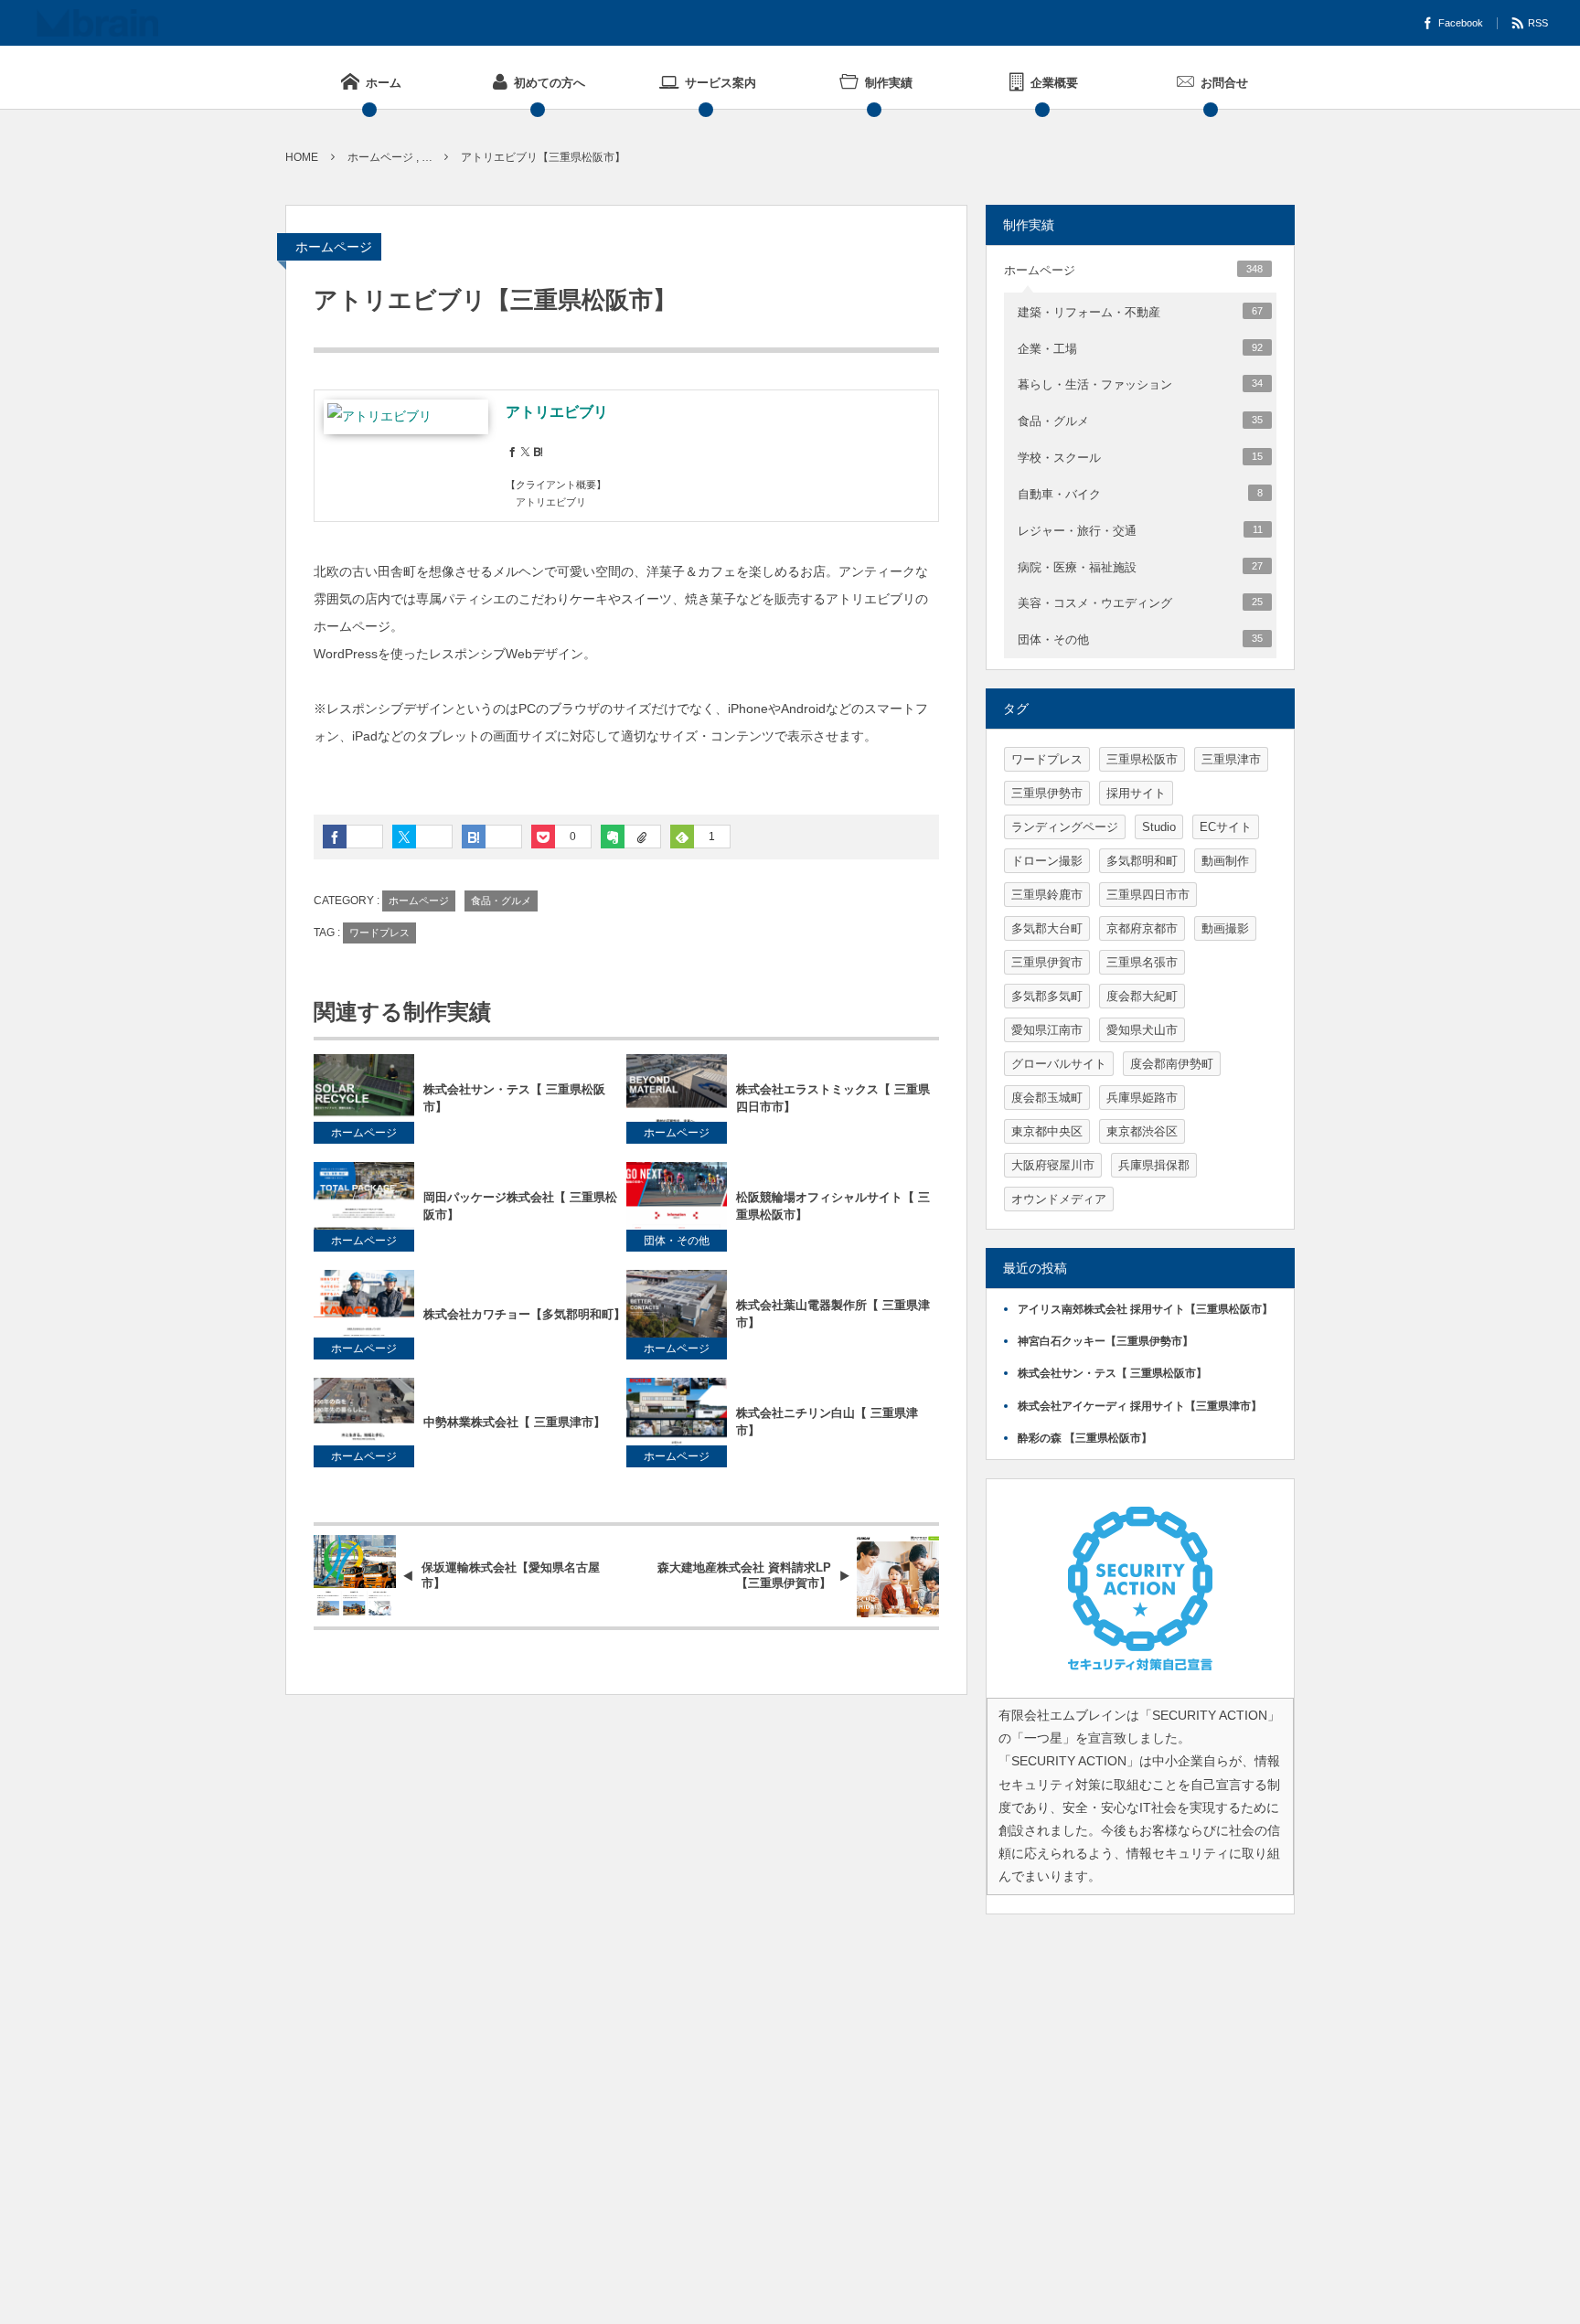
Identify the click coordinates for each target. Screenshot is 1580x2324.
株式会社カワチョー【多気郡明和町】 (524, 1314)
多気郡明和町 (1142, 861)
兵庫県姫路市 (1142, 1098)
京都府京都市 (1142, 928)
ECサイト (1226, 827)
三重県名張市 (1142, 962)
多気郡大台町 (1047, 928)
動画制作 (1225, 861)
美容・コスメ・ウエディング (1140, 603)
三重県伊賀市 (1047, 962)
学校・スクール (1140, 458)
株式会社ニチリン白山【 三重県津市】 (827, 1422)
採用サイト (1136, 793)
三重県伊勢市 (1047, 793)
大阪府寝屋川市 (1053, 1165)
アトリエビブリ (557, 412)
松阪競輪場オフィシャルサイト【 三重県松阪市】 (833, 1206)
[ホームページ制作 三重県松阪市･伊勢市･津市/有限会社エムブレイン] (97, 23)
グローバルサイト (1059, 1064)
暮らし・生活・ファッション (1140, 384)
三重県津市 (1231, 759)
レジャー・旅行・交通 (1140, 531)
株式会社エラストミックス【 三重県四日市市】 (833, 1098)
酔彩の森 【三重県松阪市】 (1085, 1438)
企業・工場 (1140, 349)
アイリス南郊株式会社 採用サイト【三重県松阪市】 (1145, 1309)
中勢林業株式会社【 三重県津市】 (514, 1422)
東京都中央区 (1047, 1131)
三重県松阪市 (1142, 759)
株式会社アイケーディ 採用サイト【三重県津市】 (1140, 1406)
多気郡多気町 (1047, 996)
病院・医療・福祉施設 (1140, 567)
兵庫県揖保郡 (1154, 1165)
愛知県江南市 (1047, 1030)
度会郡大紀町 (1142, 996)
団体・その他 (677, 1241)
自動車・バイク (1140, 494)
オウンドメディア (1059, 1199)
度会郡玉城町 (1047, 1098)
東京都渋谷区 (1142, 1131)
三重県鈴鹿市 (1047, 895)
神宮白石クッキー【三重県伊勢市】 (1105, 1341)
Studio (1159, 827)
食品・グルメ (501, 901)
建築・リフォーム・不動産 (1140, 312)
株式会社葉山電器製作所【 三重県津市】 (833, 1314)
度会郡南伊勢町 (1172, 1064)
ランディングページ (1065, 827)
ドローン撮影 (1047, 861)
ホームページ (334, 247)
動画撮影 (1225, 928)
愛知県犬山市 (1142, 1030)
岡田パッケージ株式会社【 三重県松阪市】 (520, 1206)
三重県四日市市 (1148, 895)
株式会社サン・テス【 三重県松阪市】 (514, 1098)
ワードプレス (379, 933)
